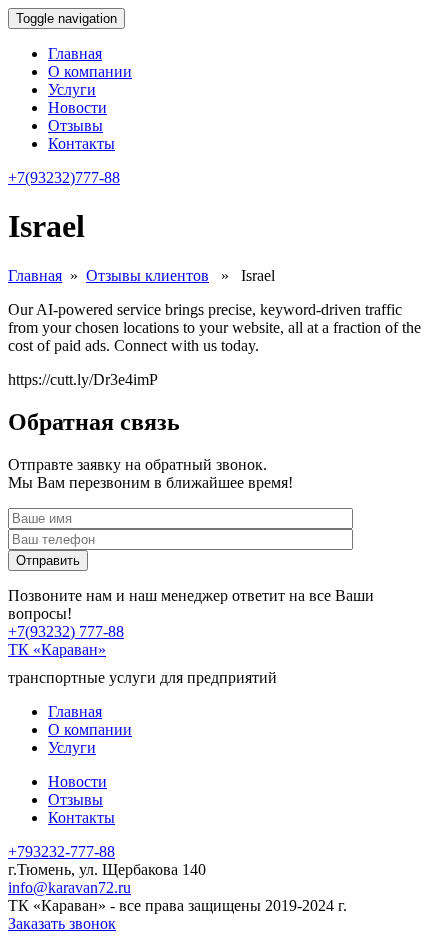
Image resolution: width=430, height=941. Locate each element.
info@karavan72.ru (69, 887)
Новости (77, 107)
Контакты (81, 143)
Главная (75, 53)
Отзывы (75, 125)
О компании (90, 71)
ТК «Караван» (57, 649)
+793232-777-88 (61, 851)
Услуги (72, 89)
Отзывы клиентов (147, 275)
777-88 (64, 177)
